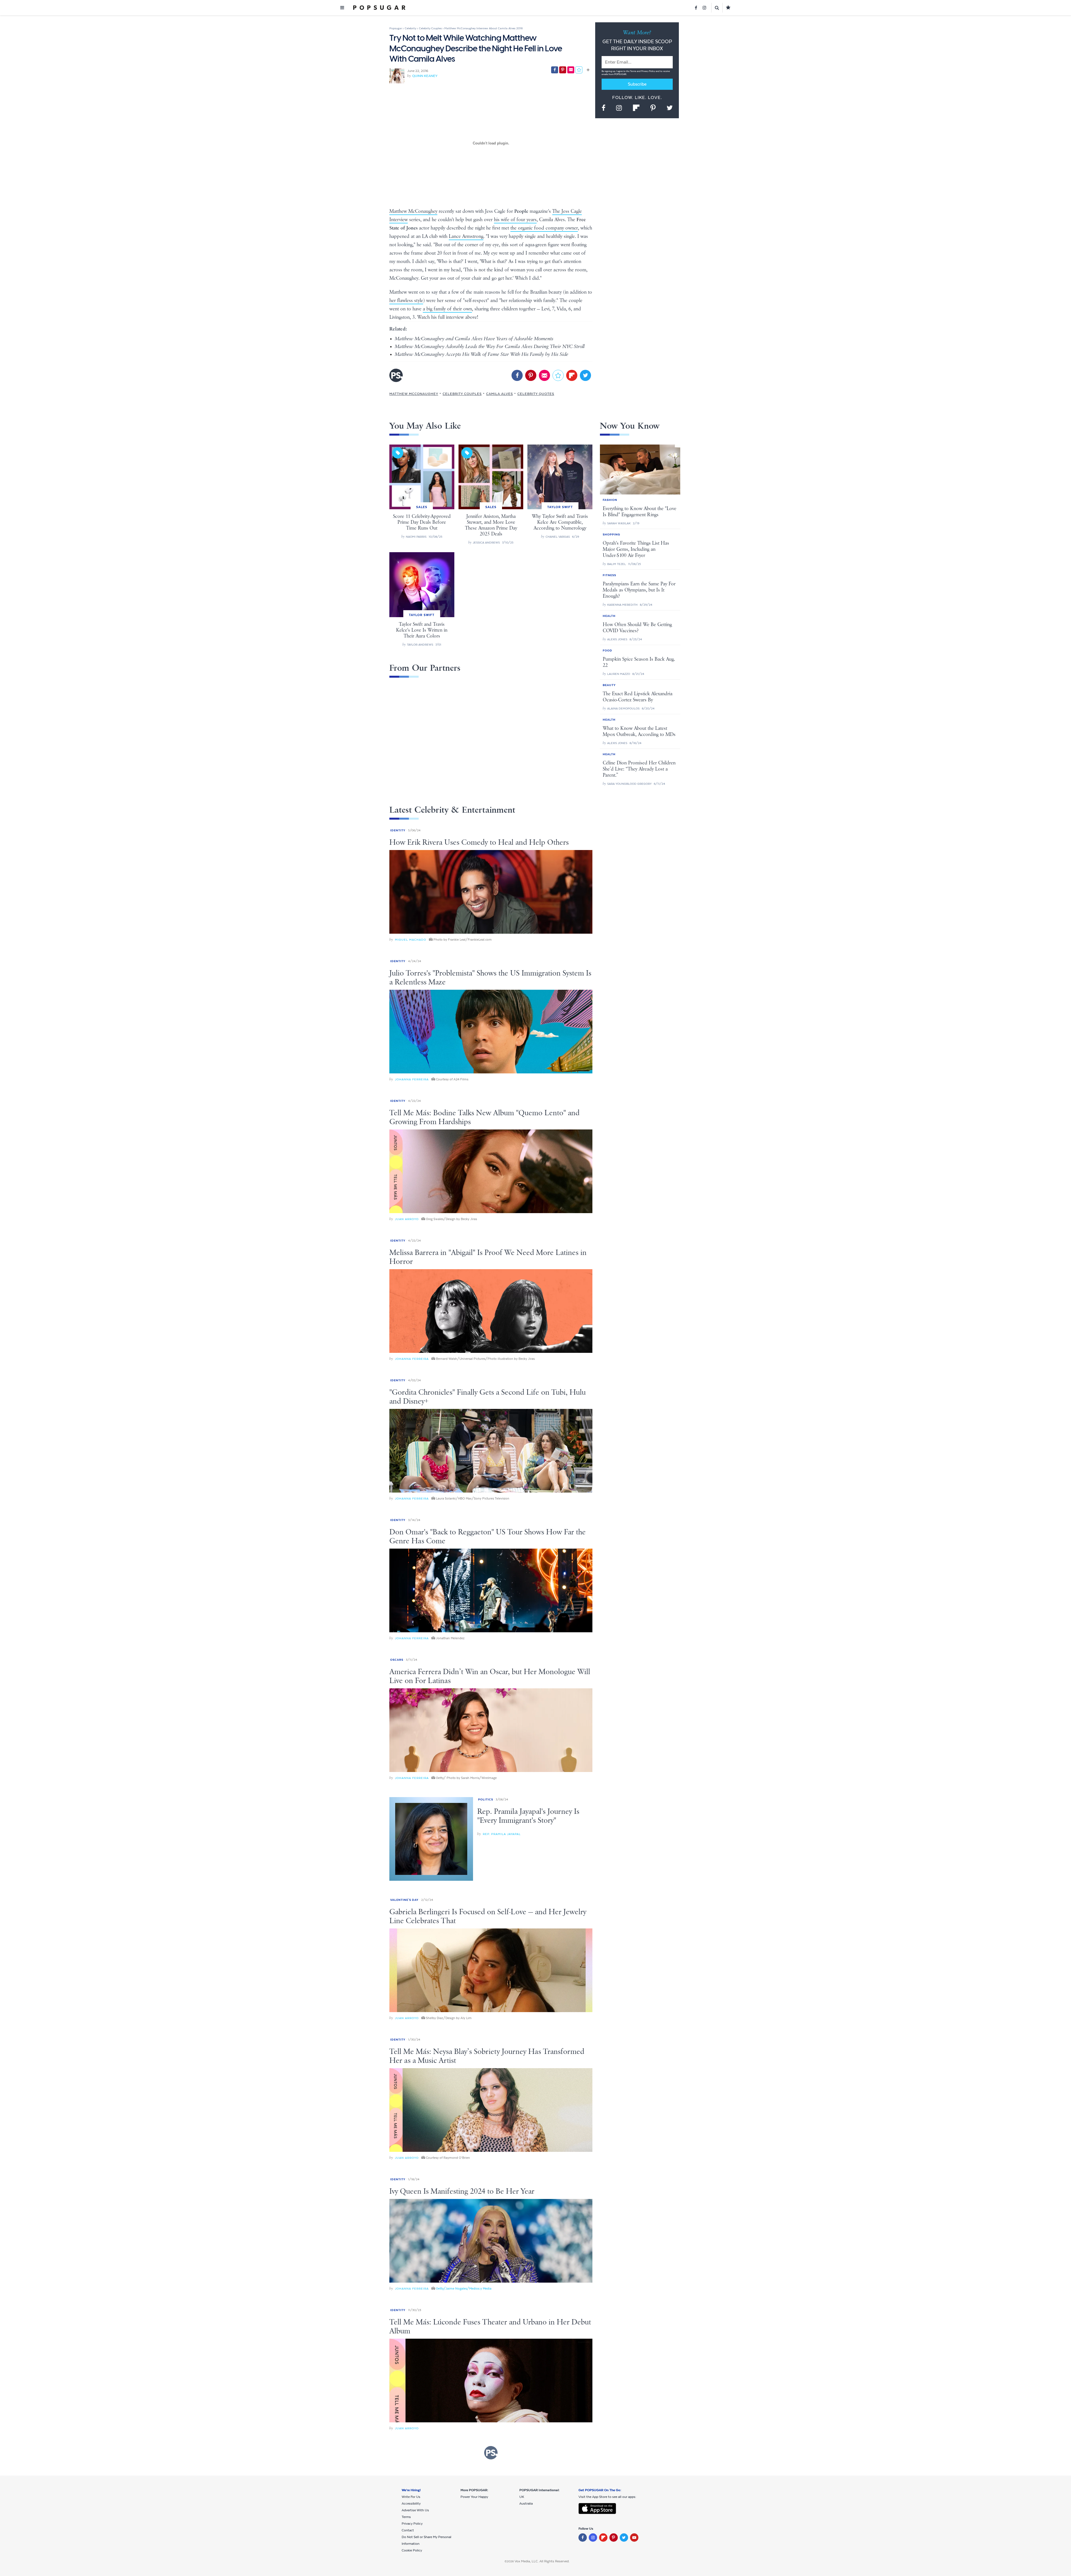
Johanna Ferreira (412, 1079)
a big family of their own (447, 309)
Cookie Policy (412, 2550)
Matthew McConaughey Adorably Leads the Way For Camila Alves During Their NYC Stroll (490, 347)
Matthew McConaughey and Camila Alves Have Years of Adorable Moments (474, 339)
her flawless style (406, 301)
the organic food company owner (544, 228)
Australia (526, 2503)
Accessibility (411, 2503)
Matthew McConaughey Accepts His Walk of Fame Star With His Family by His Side (482, 354)
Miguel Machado (411, 940)
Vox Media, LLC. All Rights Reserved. (542, 2561)
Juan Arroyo (407, 1219)
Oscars (397, 1660)
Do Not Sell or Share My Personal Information (426, 2540)
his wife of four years (515, 220)
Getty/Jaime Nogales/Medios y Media (464, 2288)
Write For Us (411, 2497)
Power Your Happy (474, 2497)
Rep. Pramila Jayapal (502, 1834)
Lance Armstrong (466, 236)
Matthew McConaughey (413, 211)
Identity (398, 830)
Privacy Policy (648, 71)
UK (522, 2497)
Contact (408, 2530)
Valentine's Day (404, 1900)
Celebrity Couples (462, 394)
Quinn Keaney (425, 76)
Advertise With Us (415, 2510)
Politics (486, 1799)
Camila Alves (500, 394)
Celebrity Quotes (536, 394)
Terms (633, 71)
